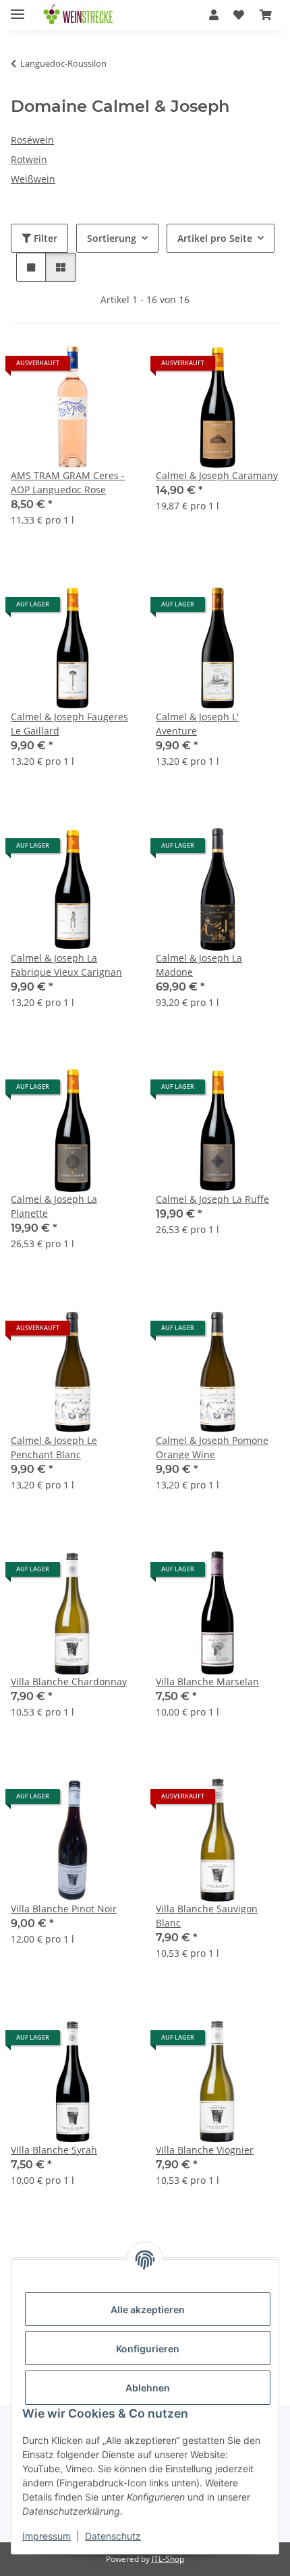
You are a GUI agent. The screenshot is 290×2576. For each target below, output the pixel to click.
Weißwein (33, 179)
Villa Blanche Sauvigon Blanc (207, 1916)
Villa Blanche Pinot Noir (64, 1909)
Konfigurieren (148, 2349)
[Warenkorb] (266, 15)
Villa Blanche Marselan (207, 1682)
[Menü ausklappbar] (18, 8)
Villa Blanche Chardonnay (69, 1682)
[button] (214, 15)
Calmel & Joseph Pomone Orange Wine (212, 1447)
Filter (44, 238)
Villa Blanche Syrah (54, 2150)
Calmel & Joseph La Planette (54, 1206)
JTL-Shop (168, 2559)
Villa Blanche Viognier (205, 2150)
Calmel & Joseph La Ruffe (212, 1199)
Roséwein (32, 140)
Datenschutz (113, 2536)
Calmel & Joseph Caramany (217, 475)
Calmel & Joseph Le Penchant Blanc (54, 1447)
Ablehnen (148, 2388)
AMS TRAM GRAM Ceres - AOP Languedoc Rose (68, 482)
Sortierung (112, 238)
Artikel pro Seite (215, 238)
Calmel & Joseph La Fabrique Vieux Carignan (66, 965)
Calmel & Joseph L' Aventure (197, 724)
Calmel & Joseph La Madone (199, 965)
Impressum (47, 2536)
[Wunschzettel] (239, 15)
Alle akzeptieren (148, 2310)
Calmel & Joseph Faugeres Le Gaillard (69, 724)
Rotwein (29, 159)
